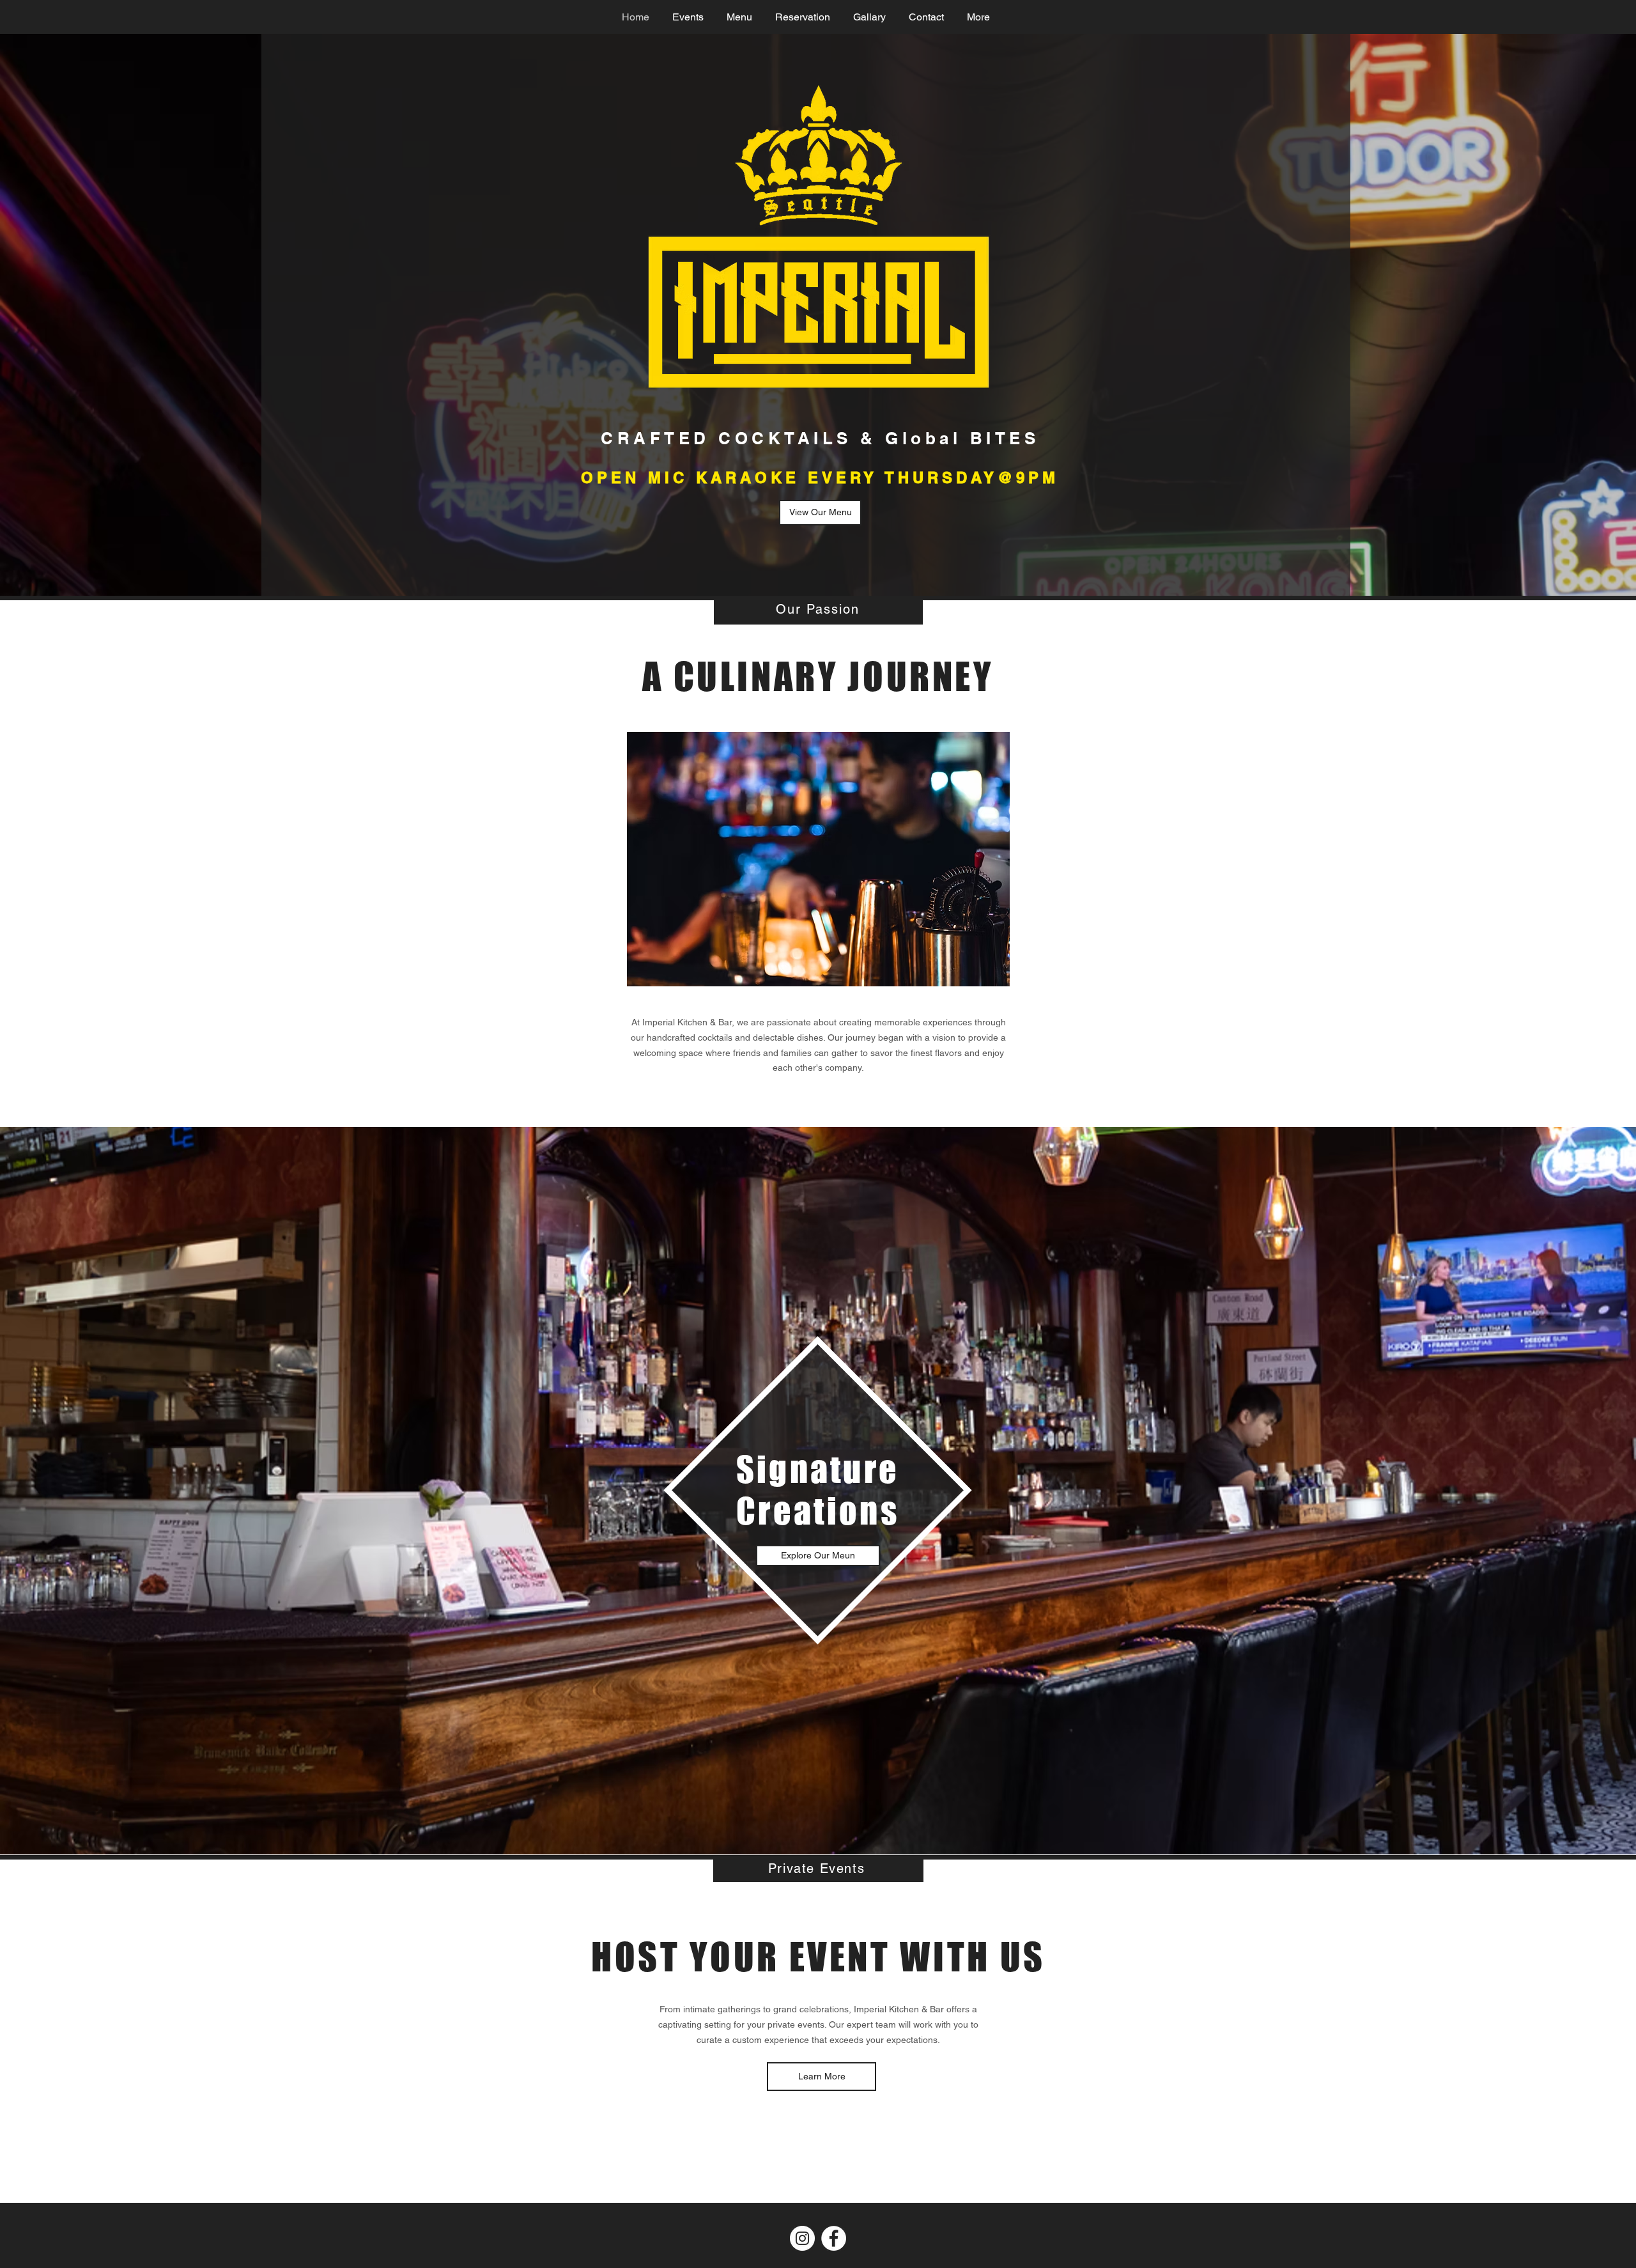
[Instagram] (802, 2238)
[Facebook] (834, 2238)
